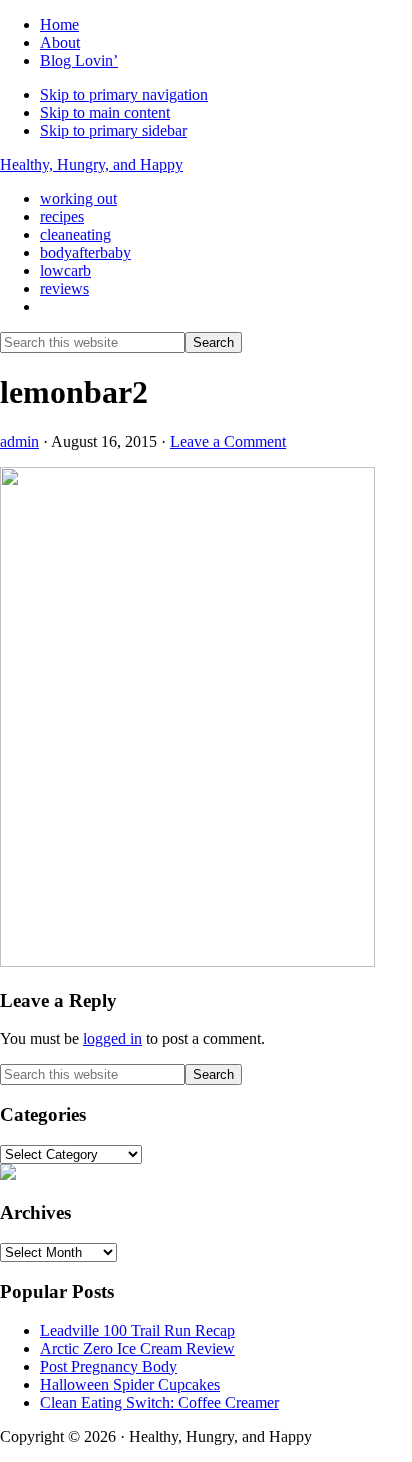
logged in (112, 1038)
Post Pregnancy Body (108, 1366)
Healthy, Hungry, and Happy (91, 164)
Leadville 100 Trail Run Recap (137, 1330)
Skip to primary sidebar (113, 130)
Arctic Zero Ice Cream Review (137, 1348)
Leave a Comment (228, 441)
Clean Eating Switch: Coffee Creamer (159, 1402)
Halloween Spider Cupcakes (130, 1384)
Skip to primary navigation (124, 94)
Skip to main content (105, 112)
